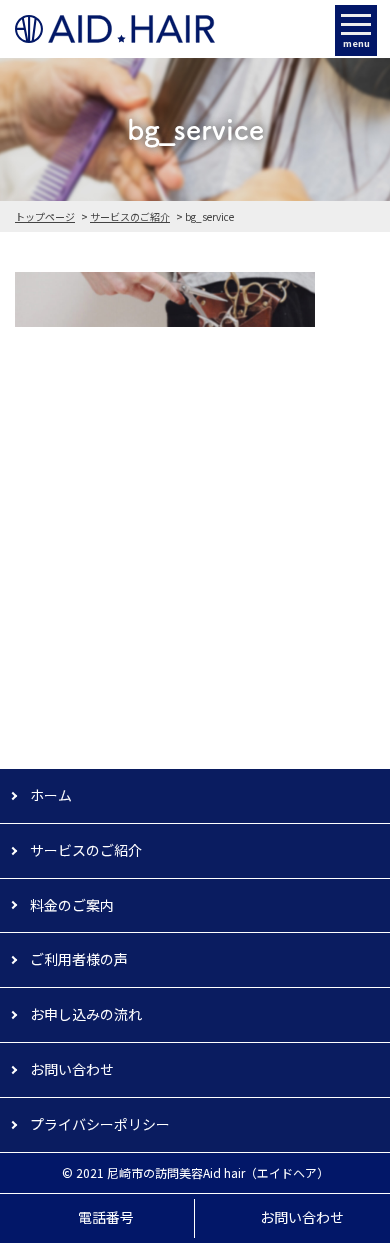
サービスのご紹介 (130, 216)
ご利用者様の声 (79, 959)
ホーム (51, 795)
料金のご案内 (72, 905)
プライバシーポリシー (100, 1124)
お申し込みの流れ (86, 1014)
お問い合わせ (72, 1069)
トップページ (45, 216)
